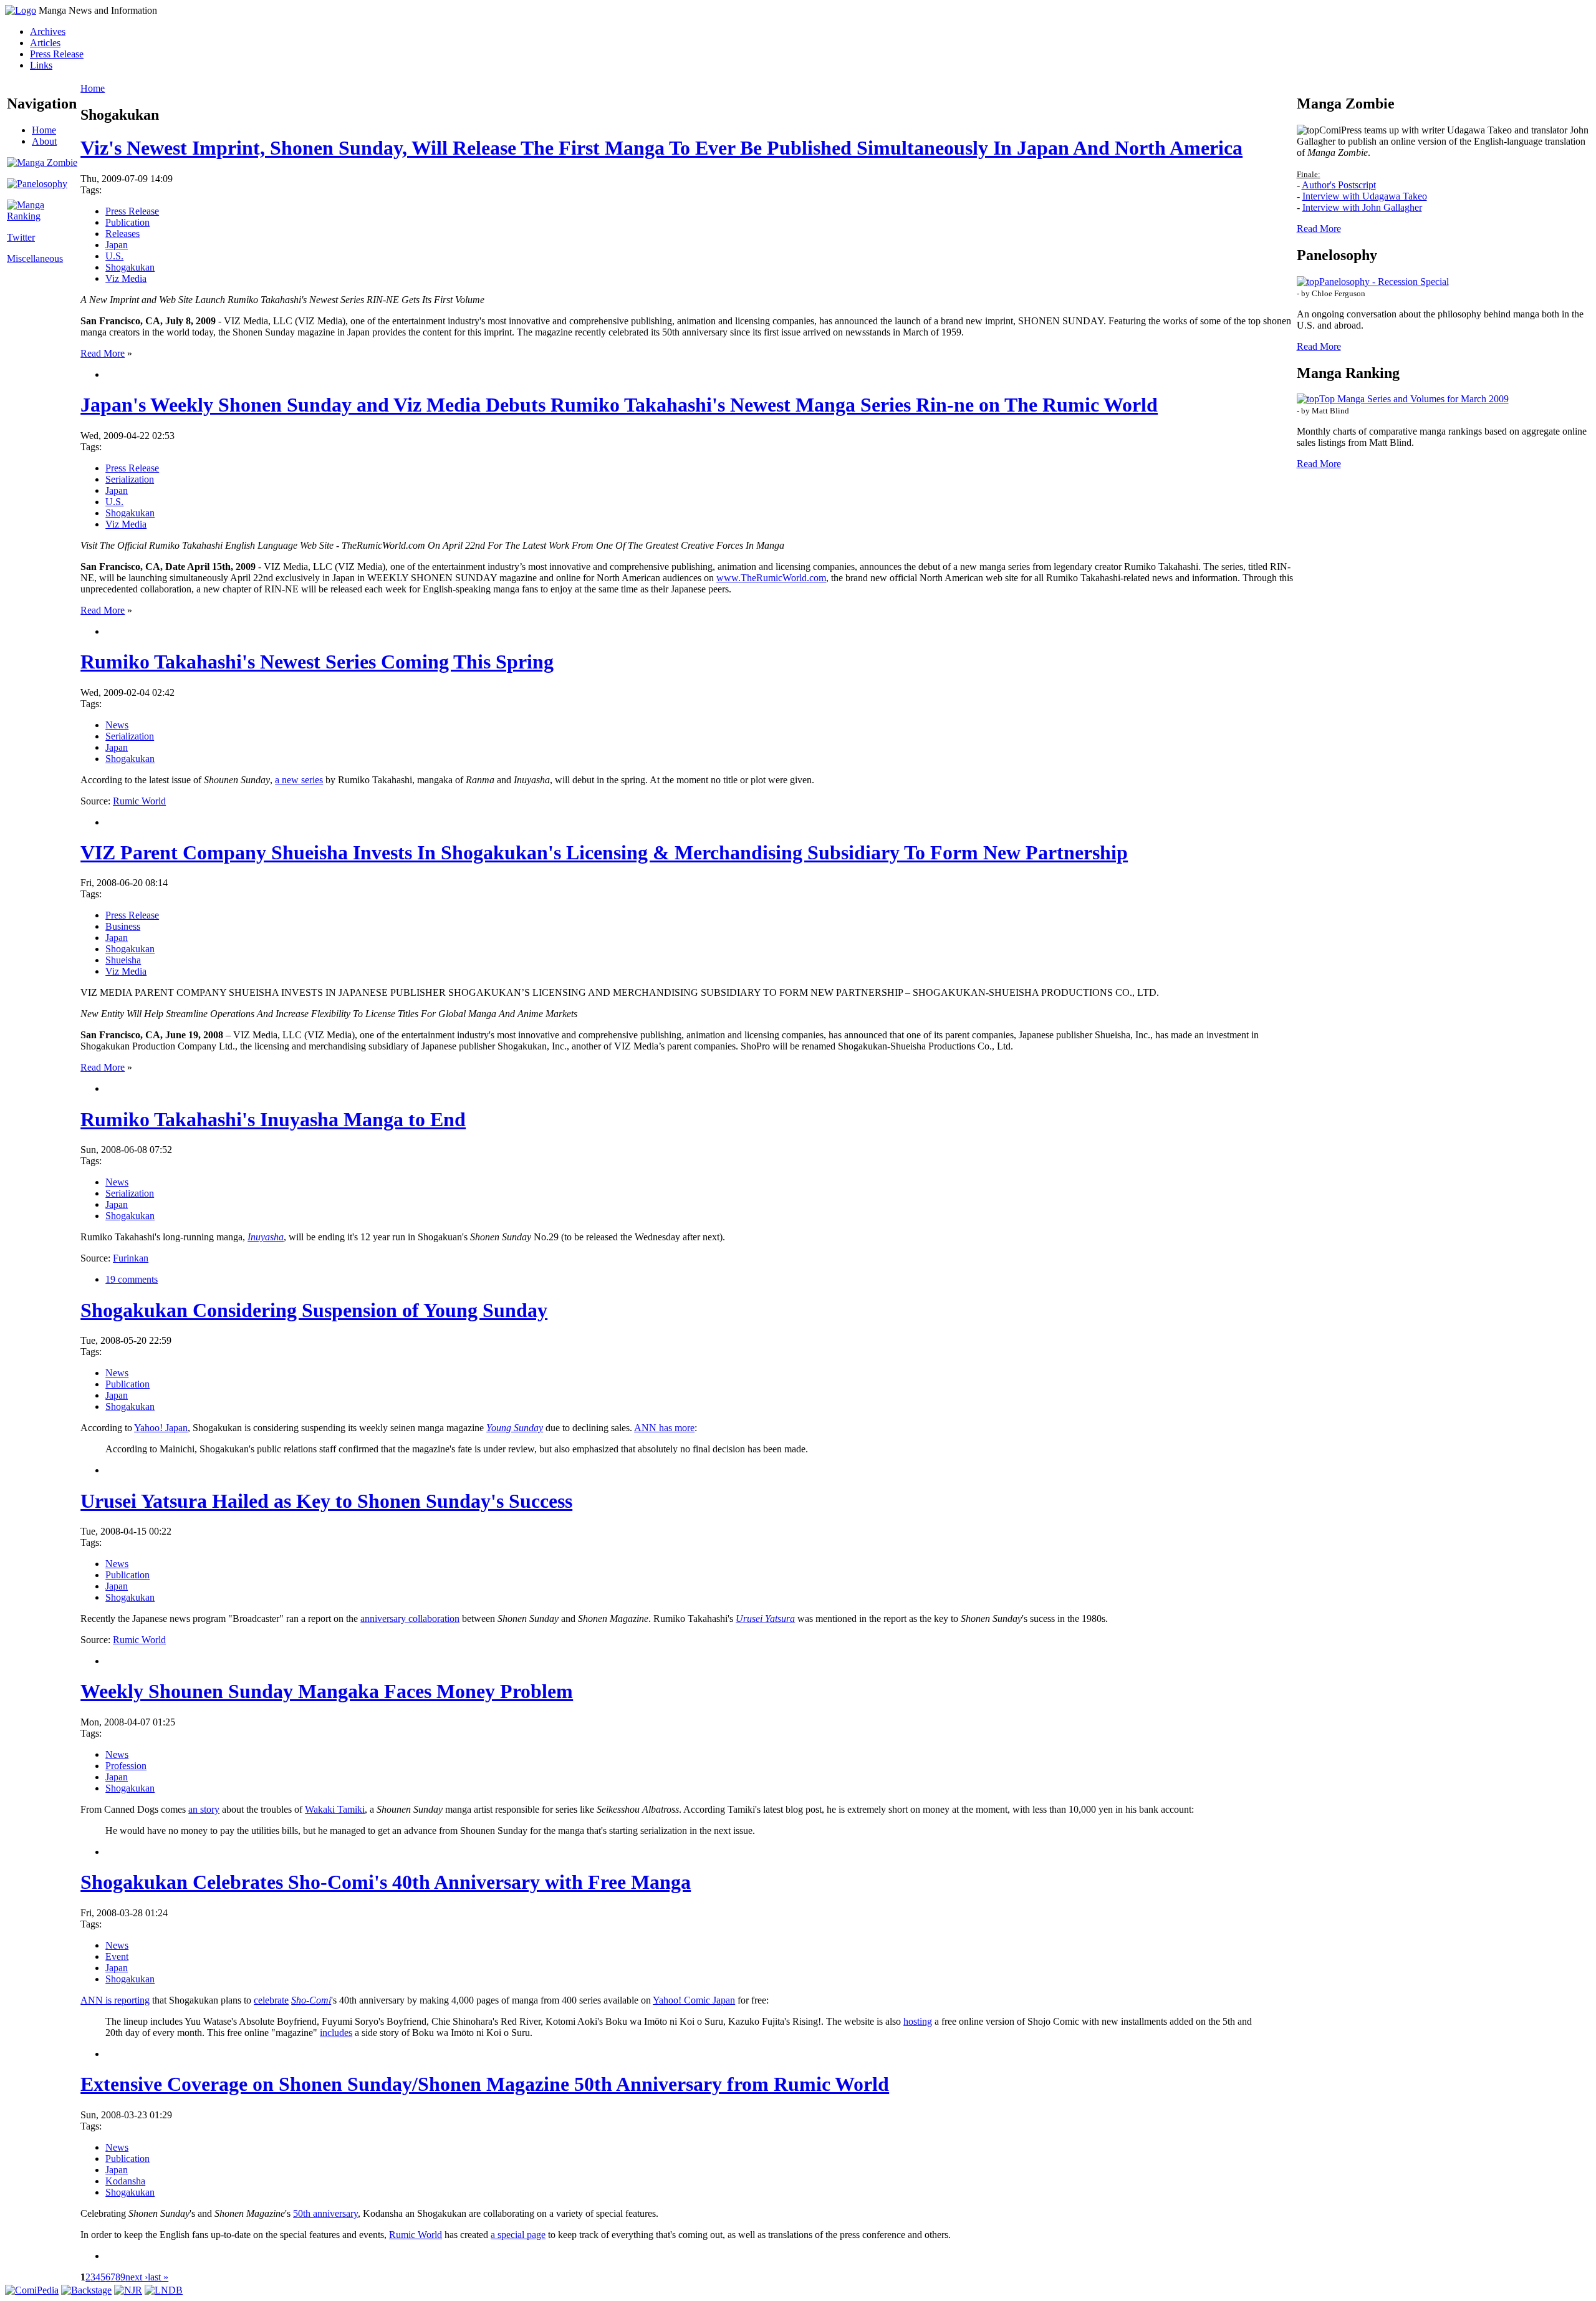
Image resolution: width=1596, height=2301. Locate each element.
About (44, 141)
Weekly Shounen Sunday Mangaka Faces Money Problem (327, 1691)
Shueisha (123, 960)
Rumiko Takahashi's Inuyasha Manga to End (273, 1119)
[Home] (21, 10)
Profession (126, 1766)
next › (137, 2277)
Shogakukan (130, 267)
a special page (518, 2235)
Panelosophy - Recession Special (1384, 282)
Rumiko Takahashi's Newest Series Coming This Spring (317, 662)
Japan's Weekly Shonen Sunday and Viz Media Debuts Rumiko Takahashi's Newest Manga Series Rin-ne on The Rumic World (619, 405)
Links (41, 65)
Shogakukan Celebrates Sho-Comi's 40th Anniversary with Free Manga (386, 1882)
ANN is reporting (115, 2000)
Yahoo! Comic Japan (694, 2000)
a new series (299, 780)
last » (158, 2277)
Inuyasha (266, 1237)
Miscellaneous (35, 258)
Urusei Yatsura (765, 1618)
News (117, 725)
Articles (45, 43)
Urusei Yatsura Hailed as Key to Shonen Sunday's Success (326, 1501)
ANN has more (664, 1428)
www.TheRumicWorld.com (771, 578)
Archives (48, 31)
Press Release (57, 54)
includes (336, 2033)
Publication (127, 222)
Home (44, 130)
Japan (117, 245)
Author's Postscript (1339, 185)
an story (204, 1809)
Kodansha (125, 2181)
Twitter (21, 237)
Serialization (130, 479)
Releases (123, 234)
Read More (103, 353)
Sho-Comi (311, 2000)
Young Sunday (515, 1428)
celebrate (271, 2000)
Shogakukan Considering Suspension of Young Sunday (314, 1310)
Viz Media (126, 278)
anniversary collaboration (410, 1618)
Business (123, 926)
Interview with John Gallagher (1362, 207)
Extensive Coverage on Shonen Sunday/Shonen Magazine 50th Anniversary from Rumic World (485, 2084)
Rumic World (139, 801)
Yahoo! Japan (161, 1428)
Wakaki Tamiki (335, 1809)
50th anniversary (325, 2213)
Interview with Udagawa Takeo (1365, 196)
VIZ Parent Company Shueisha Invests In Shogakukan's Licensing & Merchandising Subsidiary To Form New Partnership (604, 852)
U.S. (114, 256)
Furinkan (131, 1258)
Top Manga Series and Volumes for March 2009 (1414, 399)
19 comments (132, 1279)
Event (117, 1956)
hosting (918, 2021)
